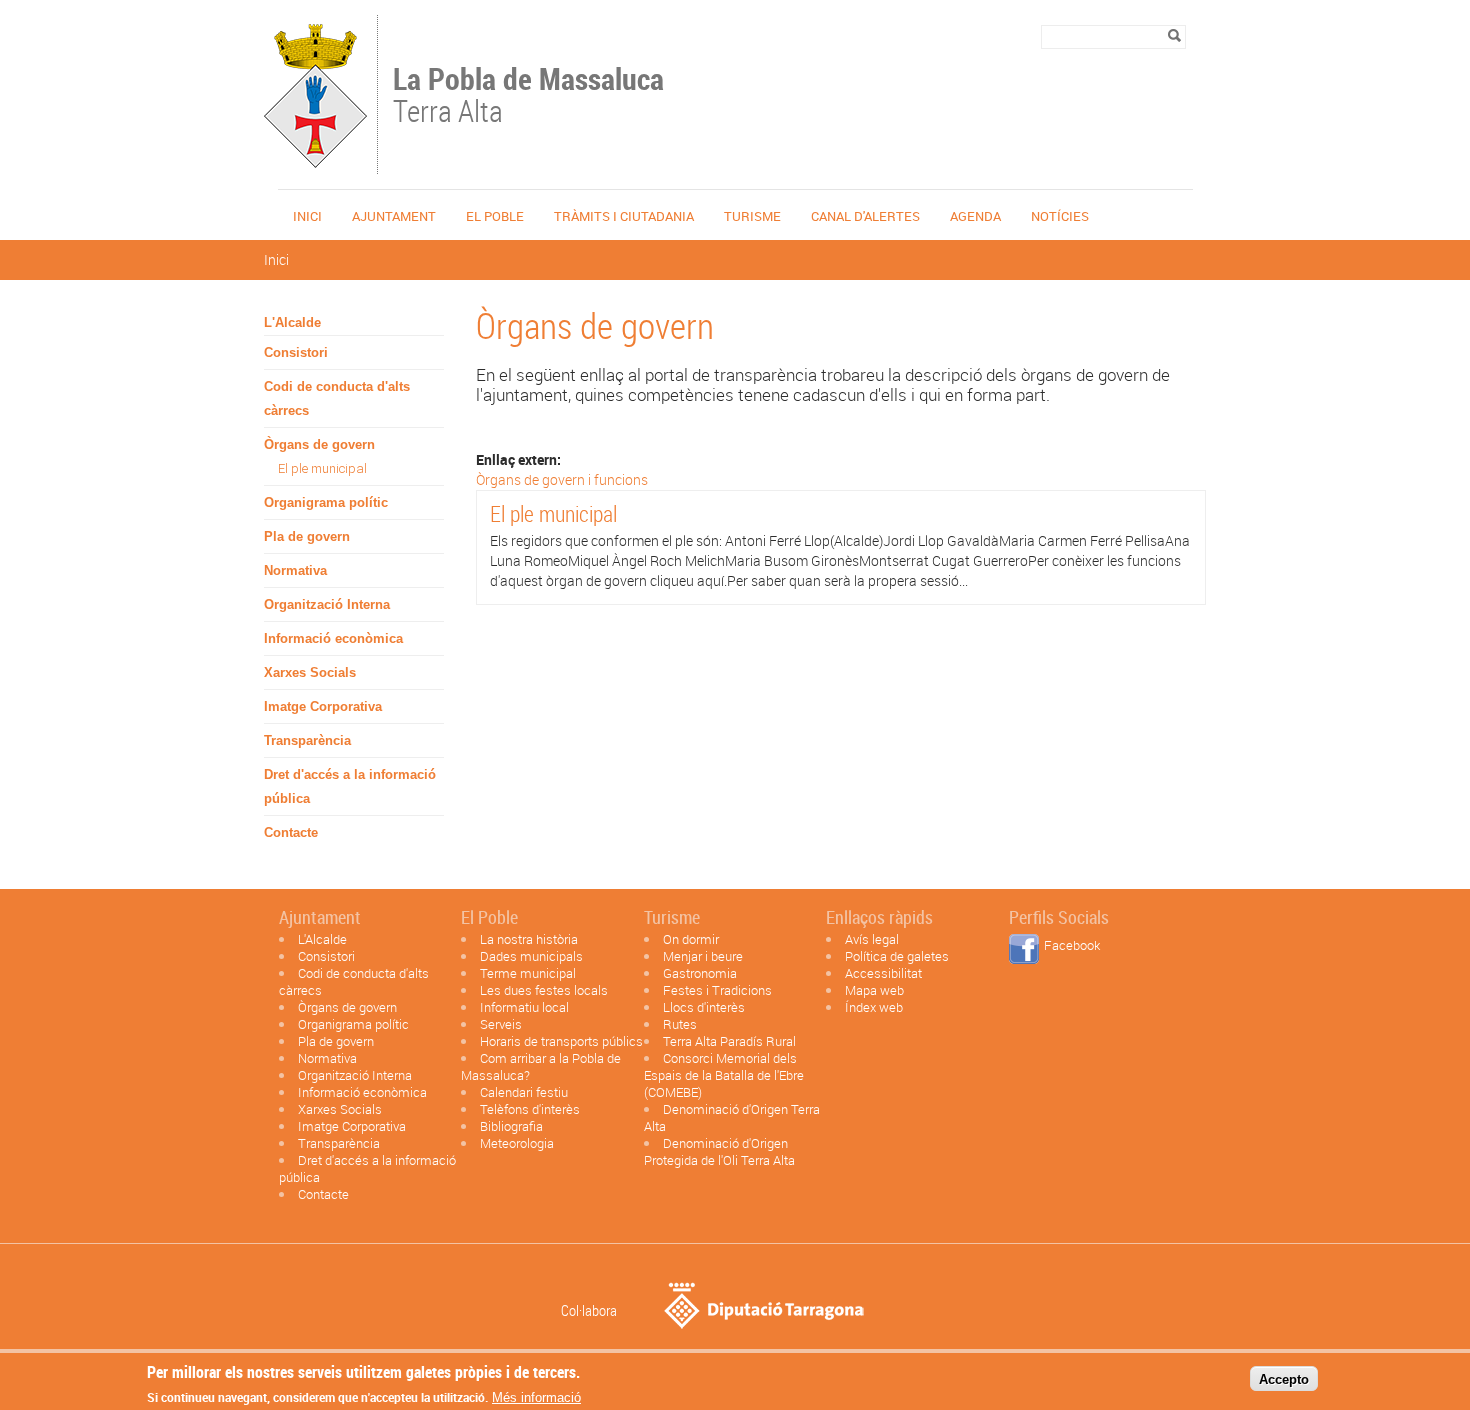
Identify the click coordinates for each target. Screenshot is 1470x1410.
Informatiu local (524, 1007)
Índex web (874, 1007)
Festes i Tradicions (717, 990)
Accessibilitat (883, 973)
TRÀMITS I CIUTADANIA (624, 216)
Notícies (1060, 216)
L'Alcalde (292, 322)
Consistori (296, 352)
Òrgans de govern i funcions (562, 479)
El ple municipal (322, 468)
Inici (307, 216)
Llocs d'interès (704, 1007)
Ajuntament (394, 216)
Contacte (291, 832)
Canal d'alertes (865, 216)
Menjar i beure (703, 956)
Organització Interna (327, 604)
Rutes (680, 1024)
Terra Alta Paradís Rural (729, 1041)
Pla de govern (307, 536)
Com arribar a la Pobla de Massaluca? (541, 1066)
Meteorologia (517, 1143)
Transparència (307, 740)
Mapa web (874, 990)
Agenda (975, 216)
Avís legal (872, 939)
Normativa (295, 570)
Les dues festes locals (544, 990)
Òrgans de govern (319, 444)
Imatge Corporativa (323, 706)
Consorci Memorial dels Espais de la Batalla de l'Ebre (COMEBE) (724, 1075)
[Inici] (315, 164)
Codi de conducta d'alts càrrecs (337, 398)
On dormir (691, 939)
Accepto (1284, 1378)
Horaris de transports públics (561, 1041)
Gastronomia (700, 973)
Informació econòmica (333, 638)
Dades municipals (531, 956)
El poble (495, 216)
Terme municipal (528, 973)
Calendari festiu (524, 1092)
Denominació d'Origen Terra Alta (732, 1117)
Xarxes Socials (310, 672)
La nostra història (529, 939)
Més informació (536, 1397)
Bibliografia (511, 1126)
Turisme (752, 216)
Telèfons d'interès (530, 1109)
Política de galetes (897, 956)
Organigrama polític (326, 502)
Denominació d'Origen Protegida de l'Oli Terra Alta (719, 1151)
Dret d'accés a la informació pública (350, 786)
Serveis (501, 1024)
